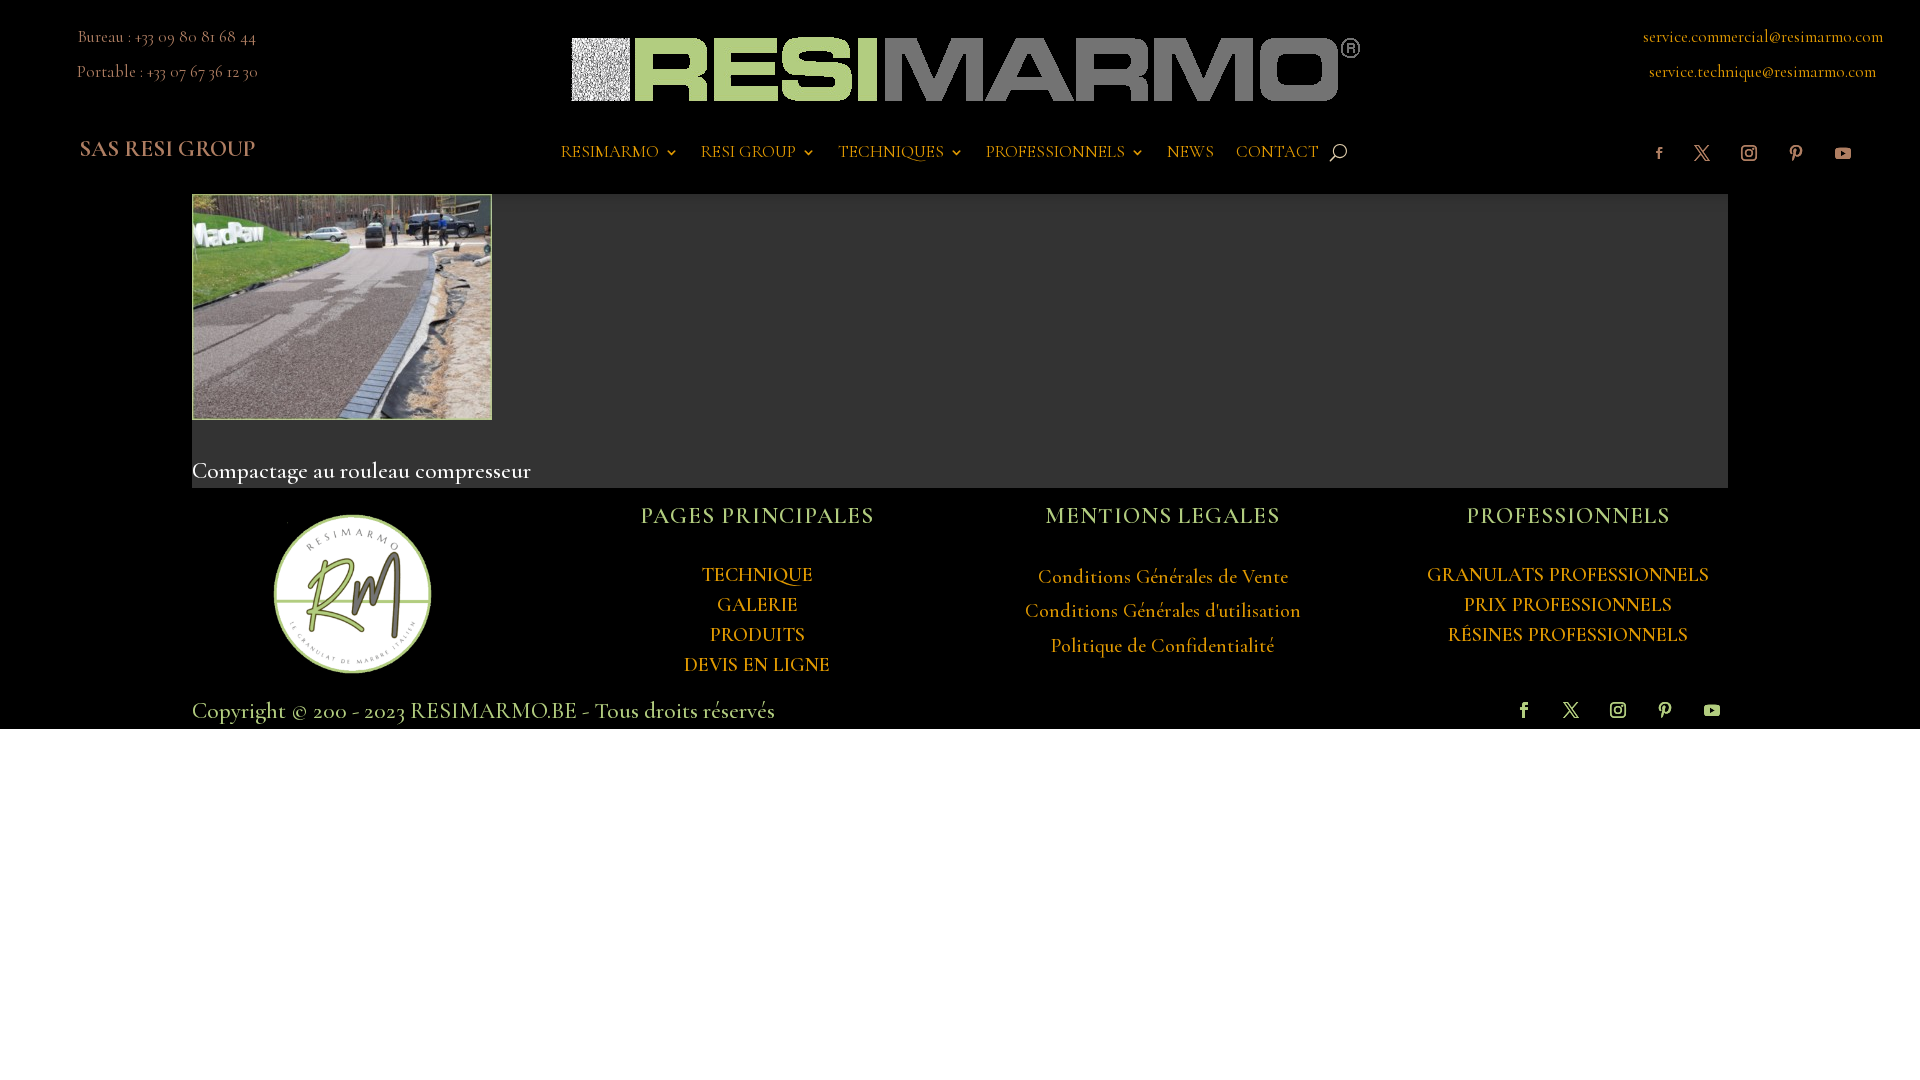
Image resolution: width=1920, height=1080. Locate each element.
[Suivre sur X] (1702, 153)
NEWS (1190, 153)
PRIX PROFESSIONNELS (1568, 605)
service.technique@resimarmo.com (1762, 71)
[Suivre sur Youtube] (1843, 153)
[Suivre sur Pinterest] (1796, 153)
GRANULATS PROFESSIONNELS (1568, 575)
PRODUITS (757, 635)
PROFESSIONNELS (1055, 153)
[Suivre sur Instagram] (1749, 153)
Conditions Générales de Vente (1163, 577)
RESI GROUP (748, 153)
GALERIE (757, 605)
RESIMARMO (610, 153)
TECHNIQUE (757, 575)
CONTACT (1277, 153)
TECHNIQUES (891, 153)
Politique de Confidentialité (1162, 646)
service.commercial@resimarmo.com (1763, 36)
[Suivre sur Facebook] (1659, 153)
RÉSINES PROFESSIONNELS (1568, 635)
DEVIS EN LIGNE (757, 665)
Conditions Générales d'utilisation (1163, 611)
